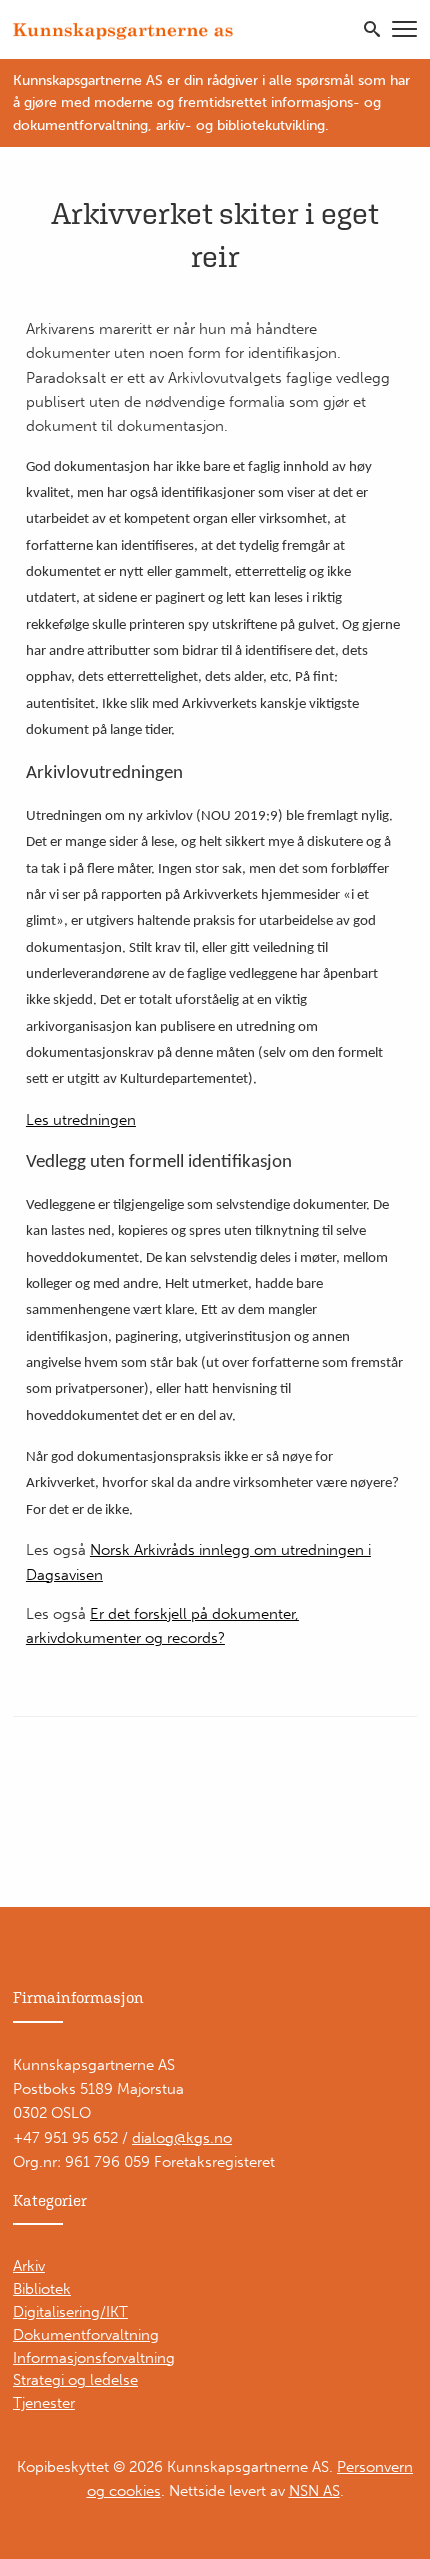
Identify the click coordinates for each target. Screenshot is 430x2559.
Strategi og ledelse (75, 2380)
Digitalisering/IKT (70, 2312)
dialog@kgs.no (182, 2138)
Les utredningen (81, 1120)
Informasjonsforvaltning (94, 2358)
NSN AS (314, 2491)
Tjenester (44, 2403)
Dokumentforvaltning (86, 2335)
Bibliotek (42, 2289)
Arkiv (29, 2266)
